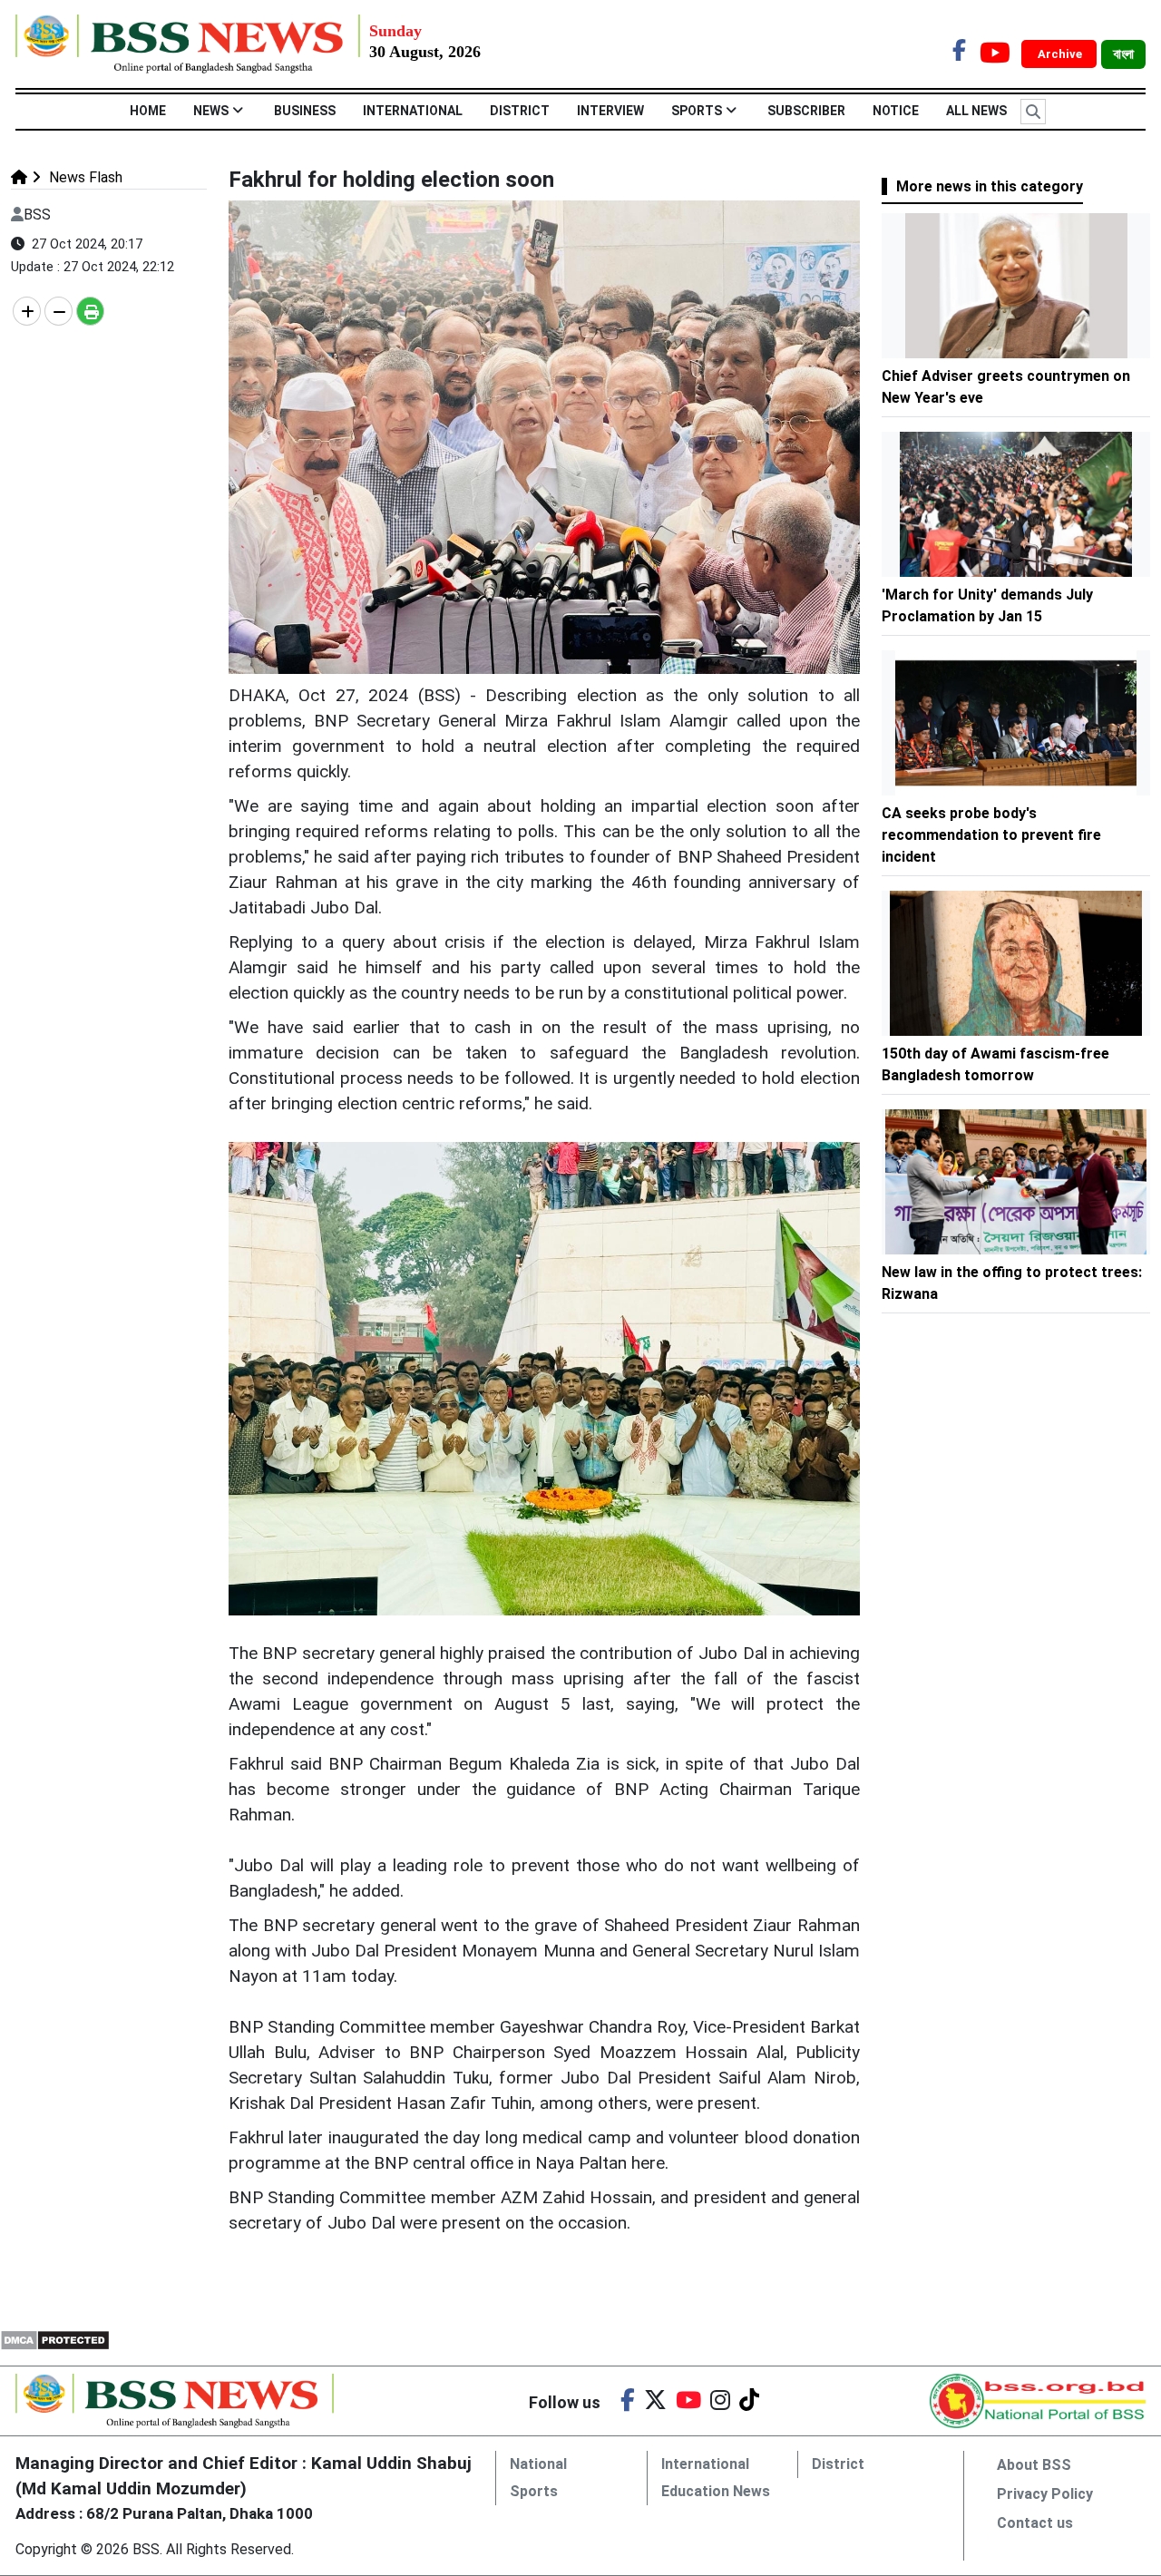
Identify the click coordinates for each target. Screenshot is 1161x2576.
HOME (148, 111)
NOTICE (896, 111)
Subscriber (806, 111)
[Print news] (90, 311)
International (413, 111)
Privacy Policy (1045, 2494)
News (211, 111)
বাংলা (1123, 54)
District (520, 111)
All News (976, 111)
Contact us (1035, 2523)
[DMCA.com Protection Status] (55, 2339)
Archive (1061, 54)
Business (305, 111)
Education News (716, 2491)
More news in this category (990, 186)
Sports (697, 111)
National (538, 2464)
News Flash (84, 177)
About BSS (1034, 2465)
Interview (610, 111)
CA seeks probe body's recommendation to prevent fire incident (991, 835)
